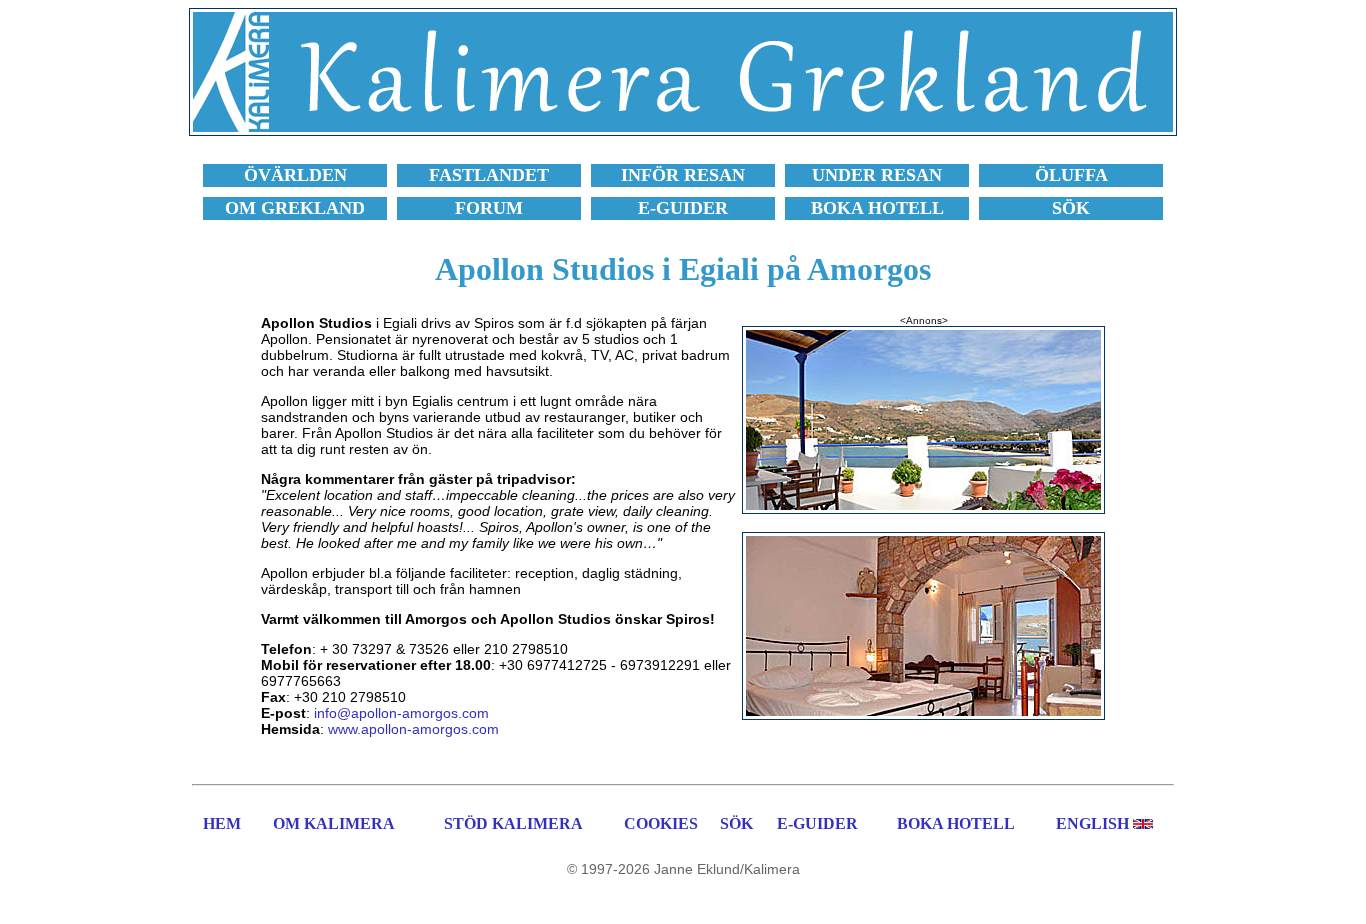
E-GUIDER (817, 823)
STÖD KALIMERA (513, 823)
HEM (222, 823)
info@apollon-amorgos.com (401, 713)
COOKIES (661, 823)
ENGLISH (1092, 823)
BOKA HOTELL (956, 823)
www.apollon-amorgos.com (413, 729)
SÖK (736, 823)
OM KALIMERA (334, 823)
